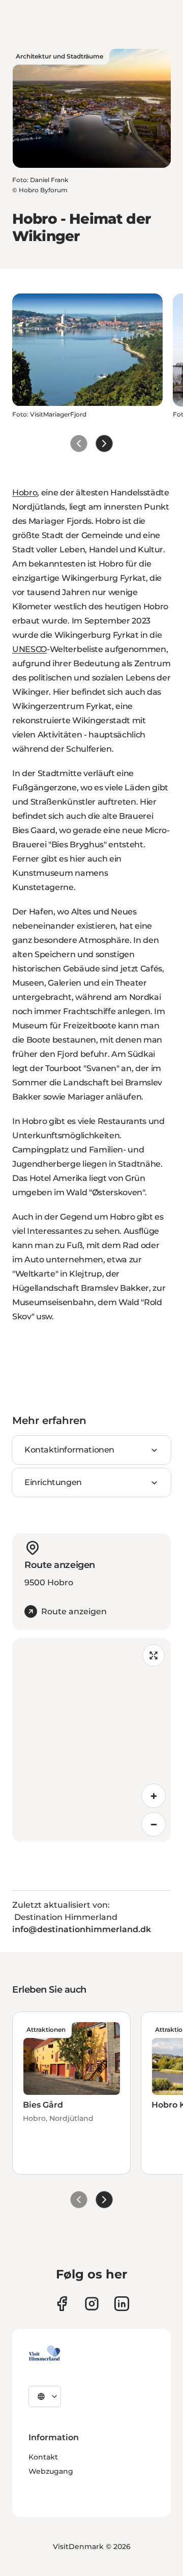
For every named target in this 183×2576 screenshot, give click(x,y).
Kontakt (43, 2457)
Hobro (25, 493)
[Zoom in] (154, 1796)
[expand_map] (154, 1655)
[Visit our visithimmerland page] (62, 2304)
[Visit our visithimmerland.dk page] (92, 2304)
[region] (91, 1740)
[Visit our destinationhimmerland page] (122, 2304)
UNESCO (29, 649)
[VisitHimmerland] (44, 2353)
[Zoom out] (154, 1824)
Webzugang (51, 2471)
